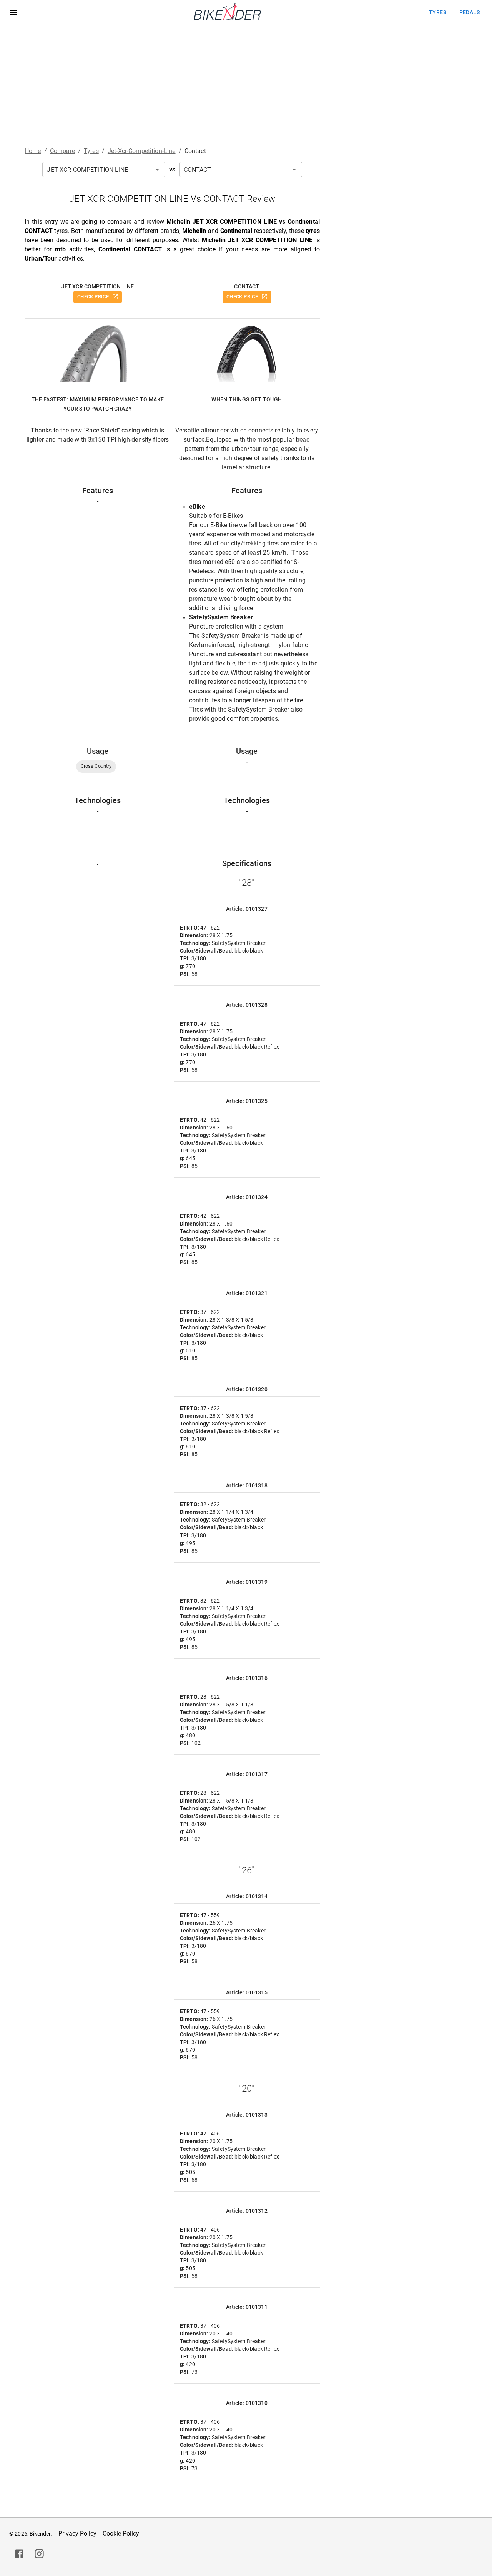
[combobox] (104, 170)
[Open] (157, 170)
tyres (438, 12)
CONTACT (247, 286)
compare (62, 151)
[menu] (14, 12)
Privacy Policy (77, 2534)
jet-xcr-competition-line (142, 151)
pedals (470, 12)
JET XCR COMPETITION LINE (98, 286)
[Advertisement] (246, 83)
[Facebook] (19, 2554)
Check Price (93, 297)
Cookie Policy (121, 2534)
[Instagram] (39, 2554)
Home (33, 151)
